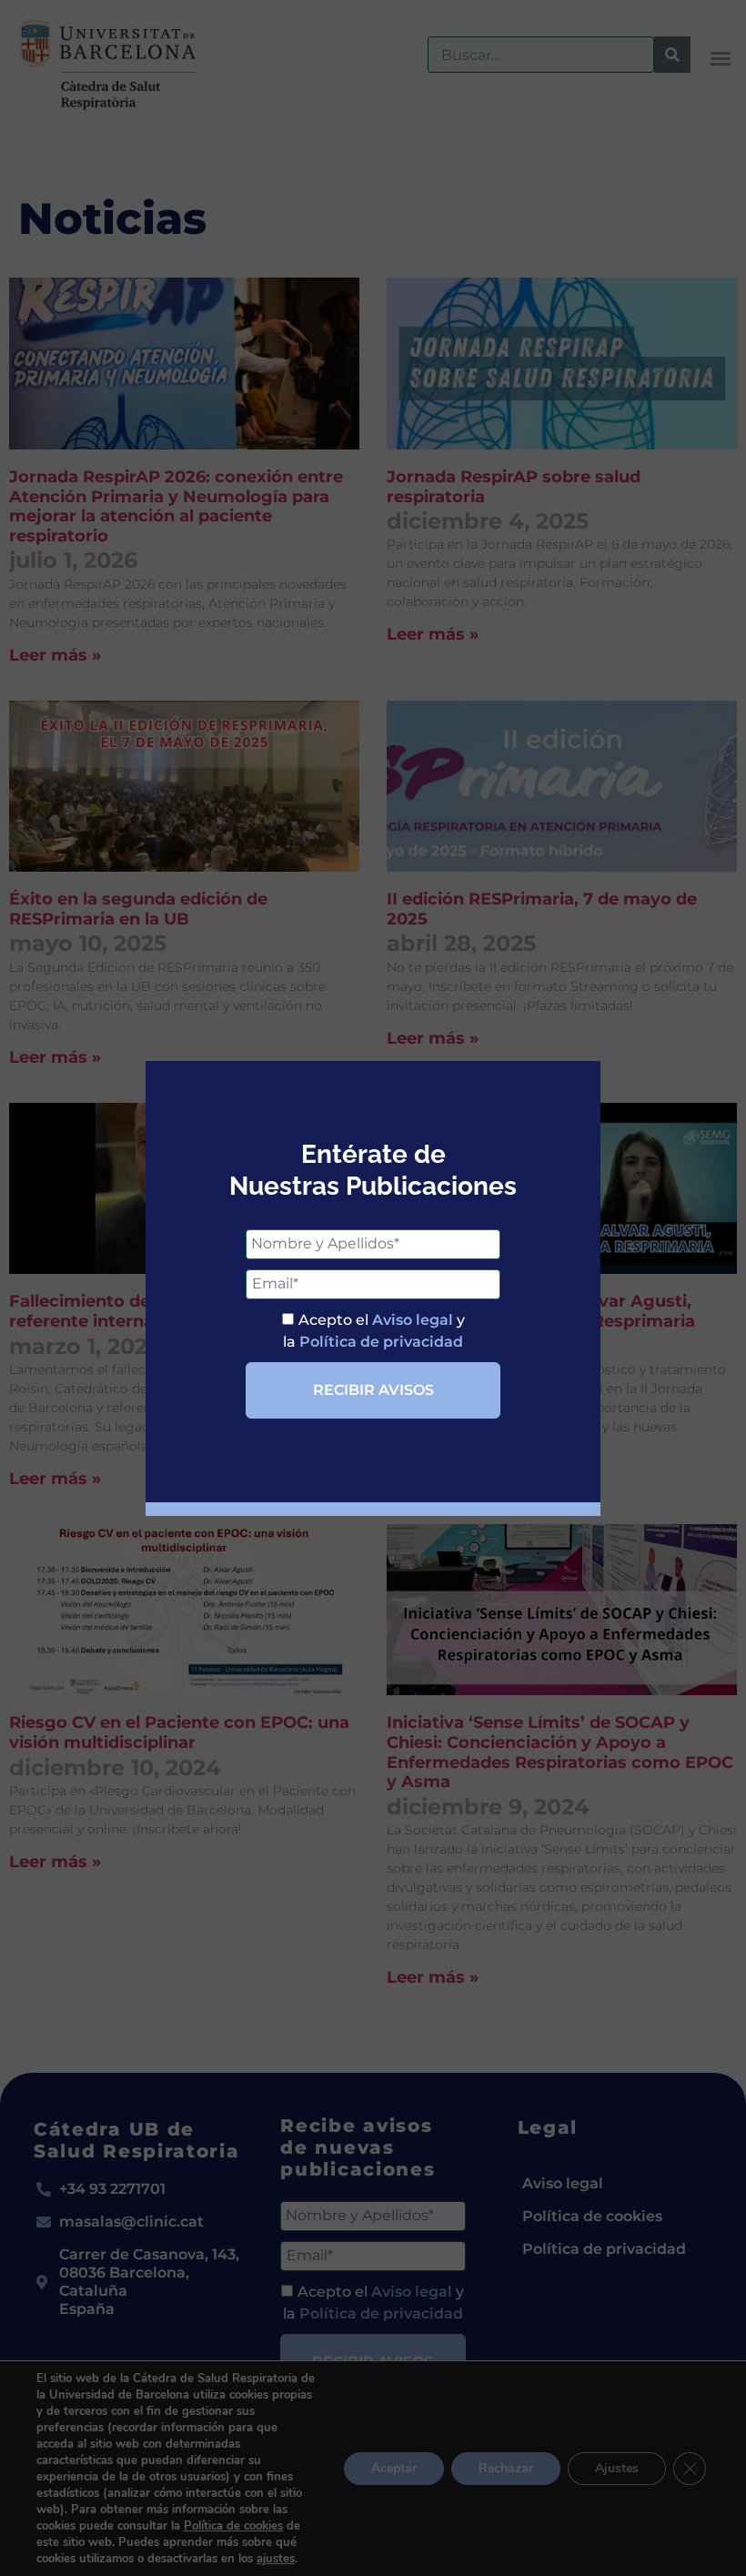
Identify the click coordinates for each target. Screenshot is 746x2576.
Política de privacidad (381, 1342)
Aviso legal (413, 1320)
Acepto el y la (374, 1331)
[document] (373, 1288)
